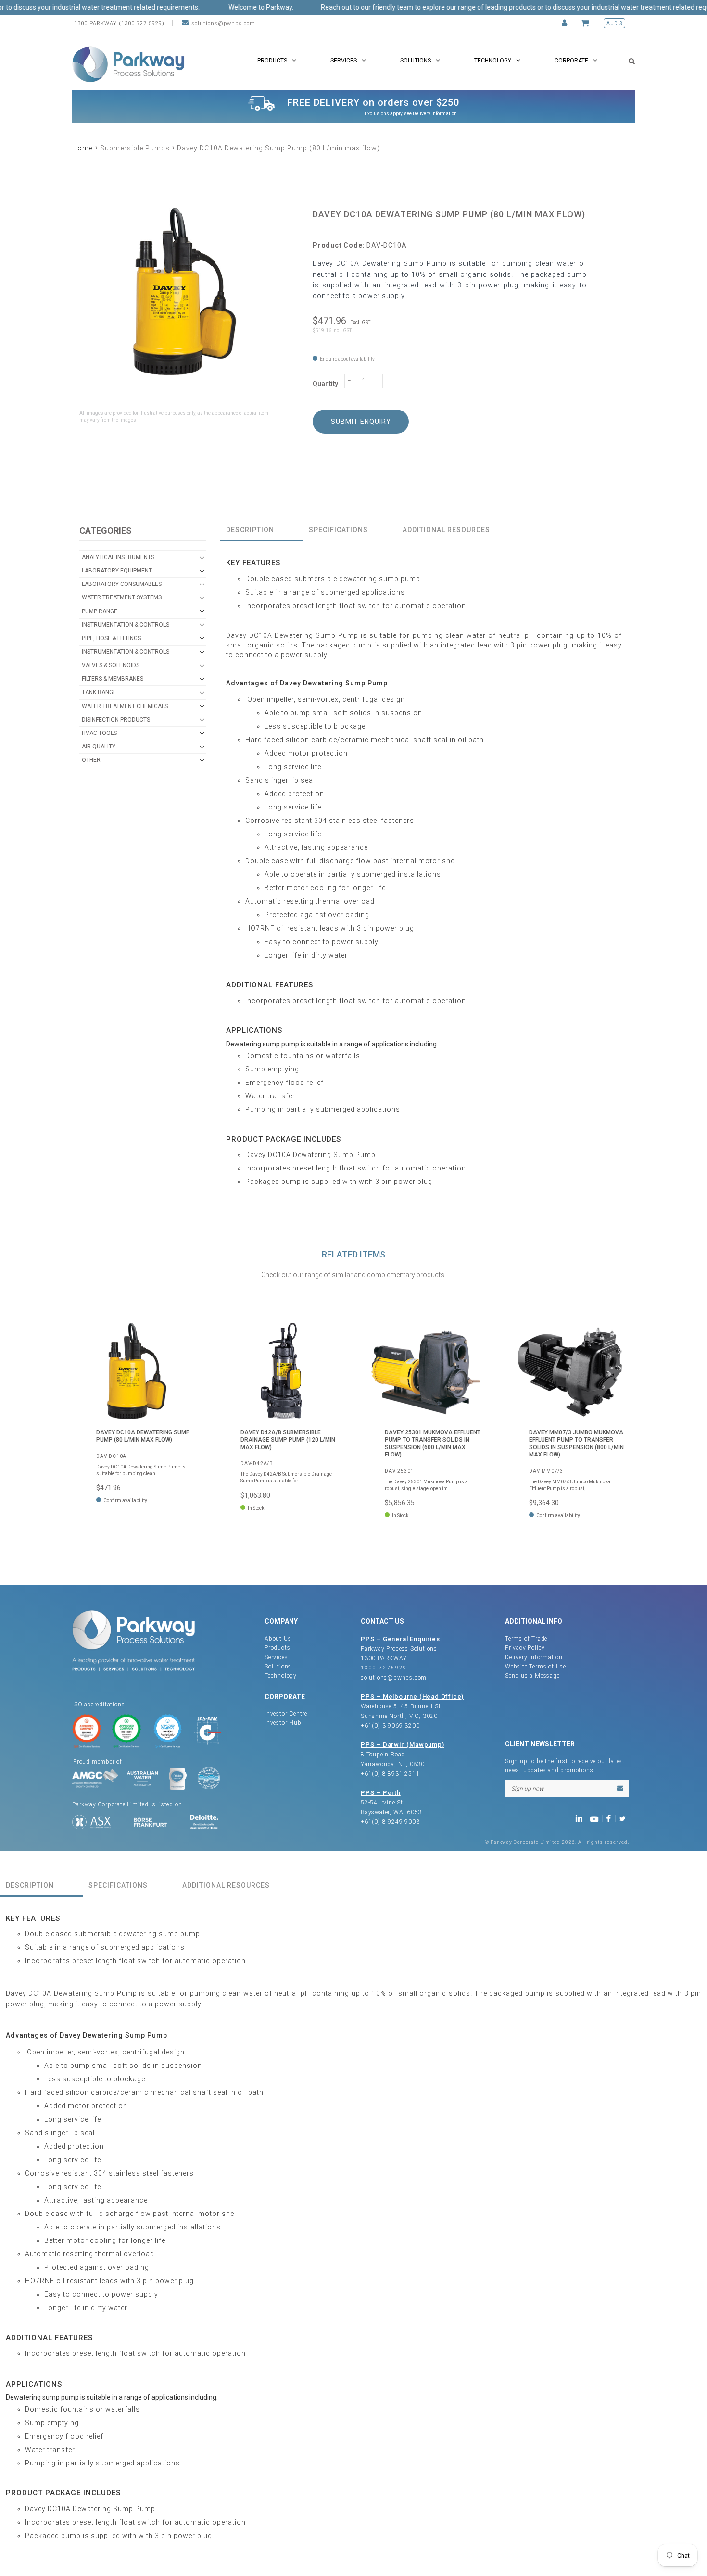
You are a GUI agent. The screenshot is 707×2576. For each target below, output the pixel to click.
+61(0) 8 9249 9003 (390, 1822)
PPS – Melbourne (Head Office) (412, 1697)
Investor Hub (283, 1723)
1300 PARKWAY (384, 1658)
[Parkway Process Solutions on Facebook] (611, 1818)
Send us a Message (532, 1676)
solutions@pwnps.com (223, 23)
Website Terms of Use (536, 1667)
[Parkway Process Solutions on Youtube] (596, 1818)
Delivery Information (435, 114)
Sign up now (527, 1789)
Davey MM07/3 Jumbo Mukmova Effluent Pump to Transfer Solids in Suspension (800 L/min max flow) (576, 1444)
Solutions (278, 1667)
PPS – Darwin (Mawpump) (403, 1745)
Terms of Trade (526, 1639)
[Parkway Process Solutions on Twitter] (625, 1818)
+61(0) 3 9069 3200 (390, 1726)
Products (277, 1648)
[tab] (262, 530)
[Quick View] (183, 1336)
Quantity (325, 384)
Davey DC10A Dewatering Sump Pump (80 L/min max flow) (143, 1436)
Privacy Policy (525, 1648)
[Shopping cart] (587, 23)
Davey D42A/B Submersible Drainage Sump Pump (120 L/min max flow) (288, 1440)
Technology (281, 1676)
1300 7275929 (384, 1668)
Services (276, 1657)
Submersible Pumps (135, 148)
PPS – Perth (381, 1793)
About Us (278, 1639)
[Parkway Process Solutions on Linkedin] (581, 1818)
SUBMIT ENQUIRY (361, 422)
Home (82, 148)
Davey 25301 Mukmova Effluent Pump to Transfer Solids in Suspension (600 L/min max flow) (433, 1444)
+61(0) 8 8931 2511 (390, 1774)
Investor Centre (286, 1714)
